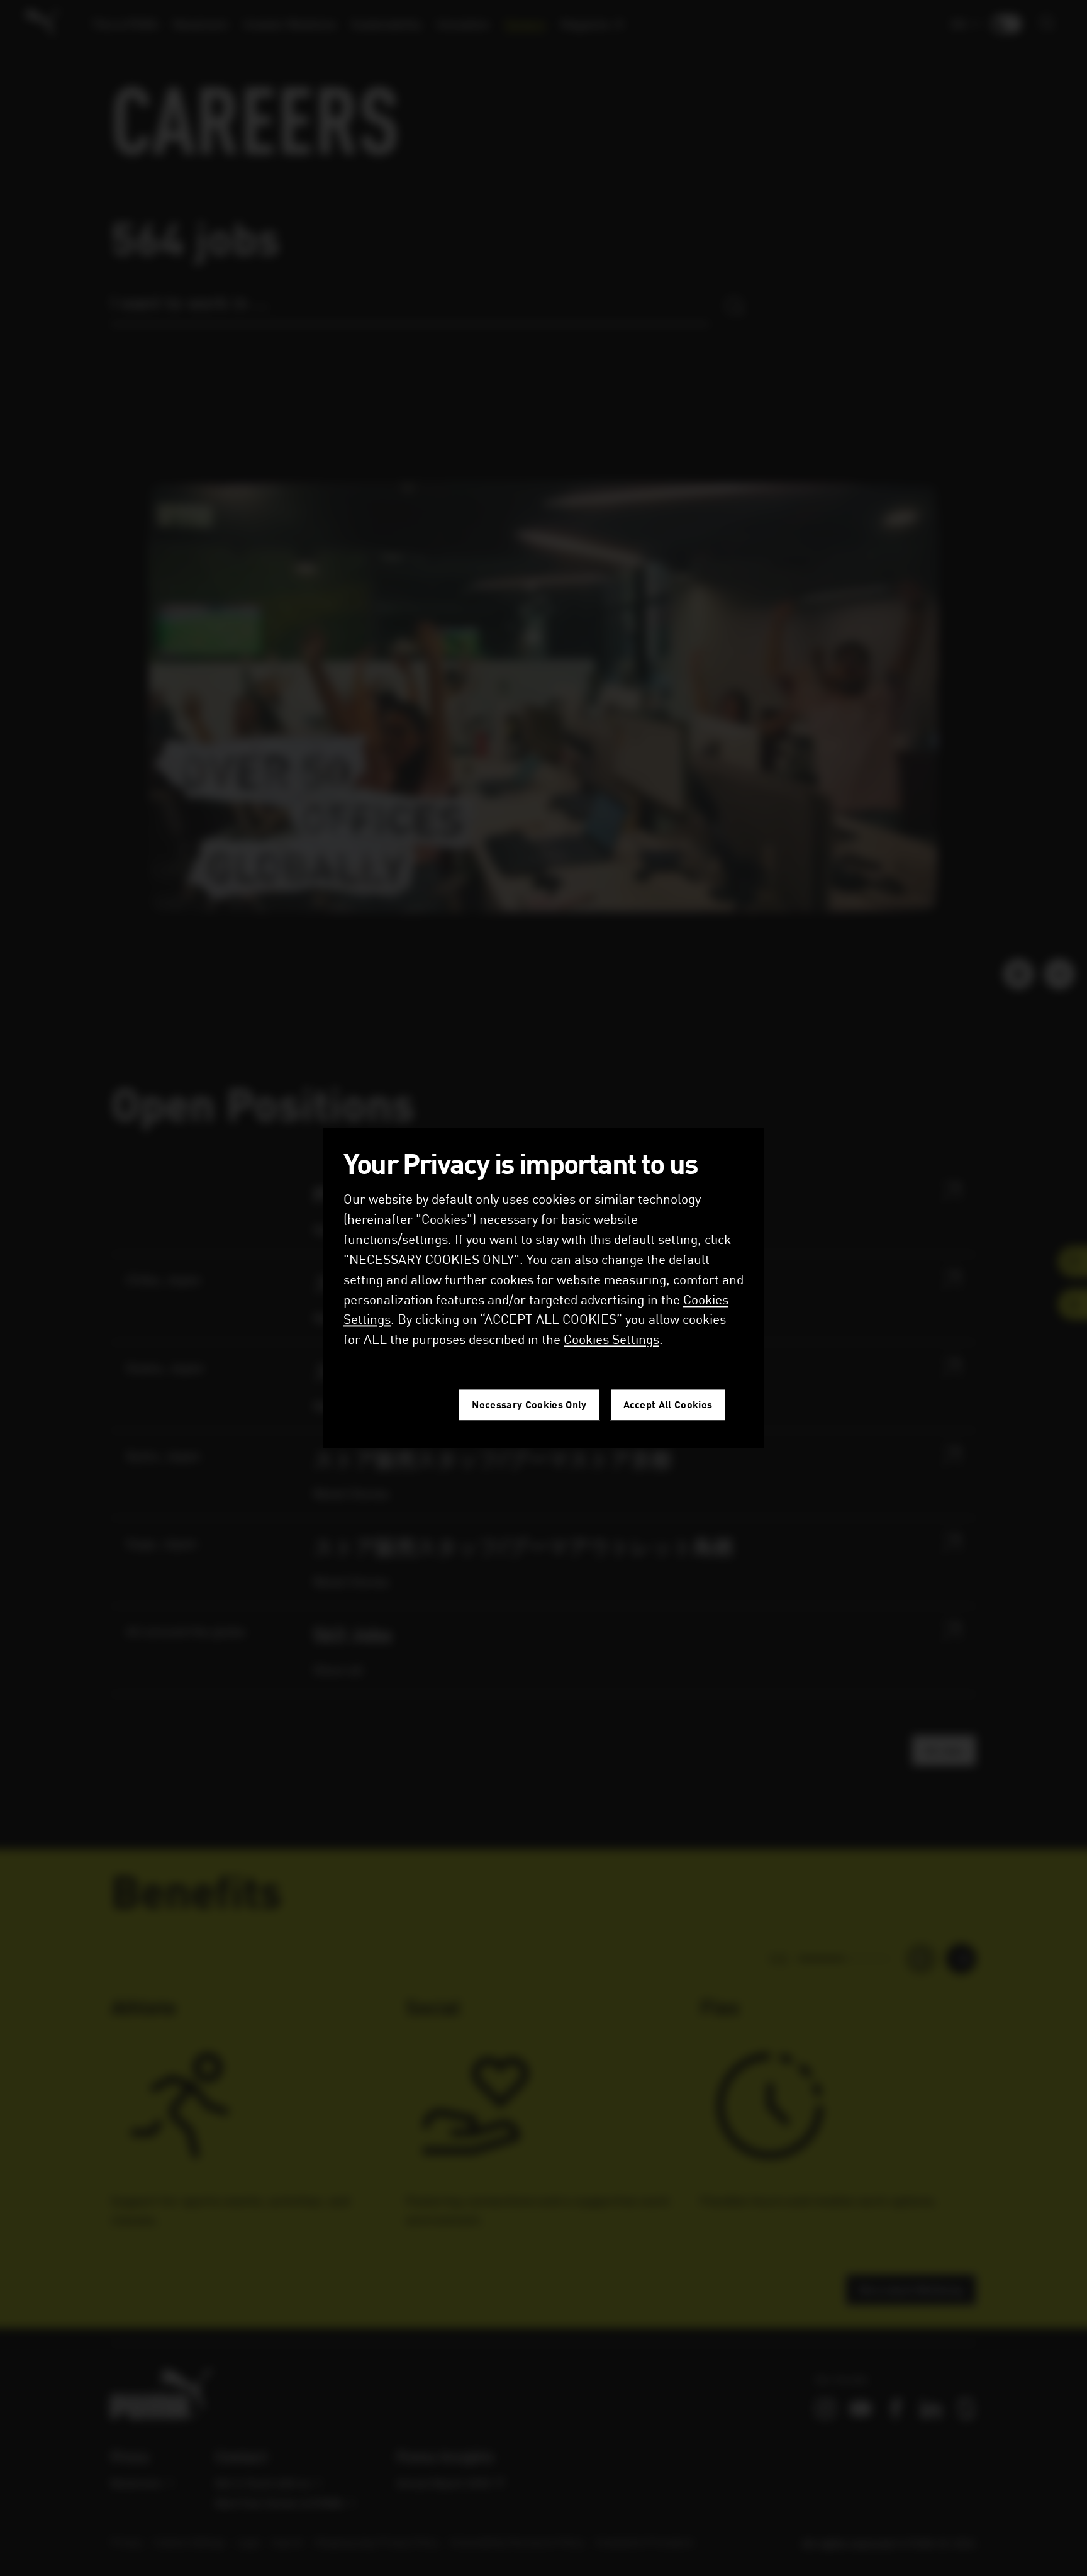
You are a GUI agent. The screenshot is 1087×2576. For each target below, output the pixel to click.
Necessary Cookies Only (529, 1405)
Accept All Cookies (668, 1405)
